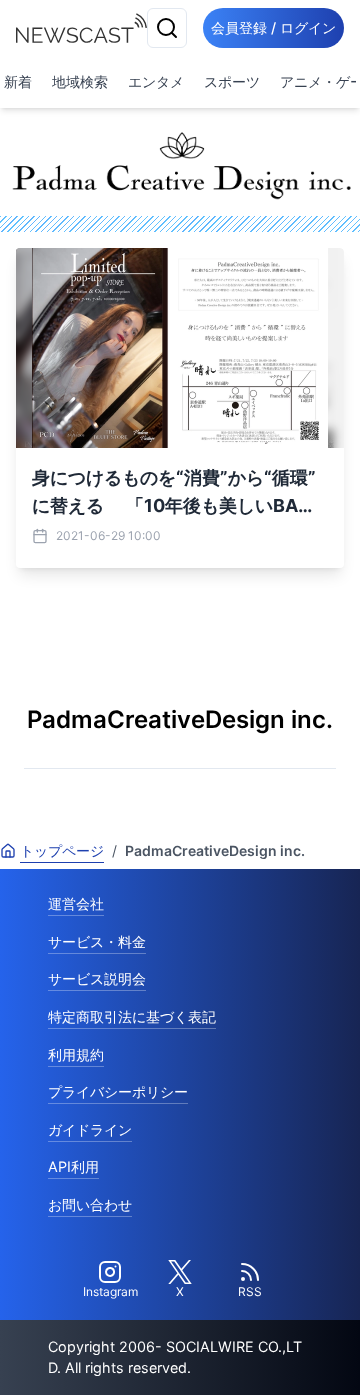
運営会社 (76, 903)
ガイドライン (90, 1129)
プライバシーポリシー (118, 1091)
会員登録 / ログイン (273, 27)
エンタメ (156, 81)
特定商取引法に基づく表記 (132, 1016)
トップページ (62, 850)
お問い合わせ (90, 1204)
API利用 (73, 1166)
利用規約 (76, 1054)
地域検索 (80, 81)
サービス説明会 (97, 978)
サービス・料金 (97, 941)
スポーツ (232, 81)
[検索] (167, 28)
